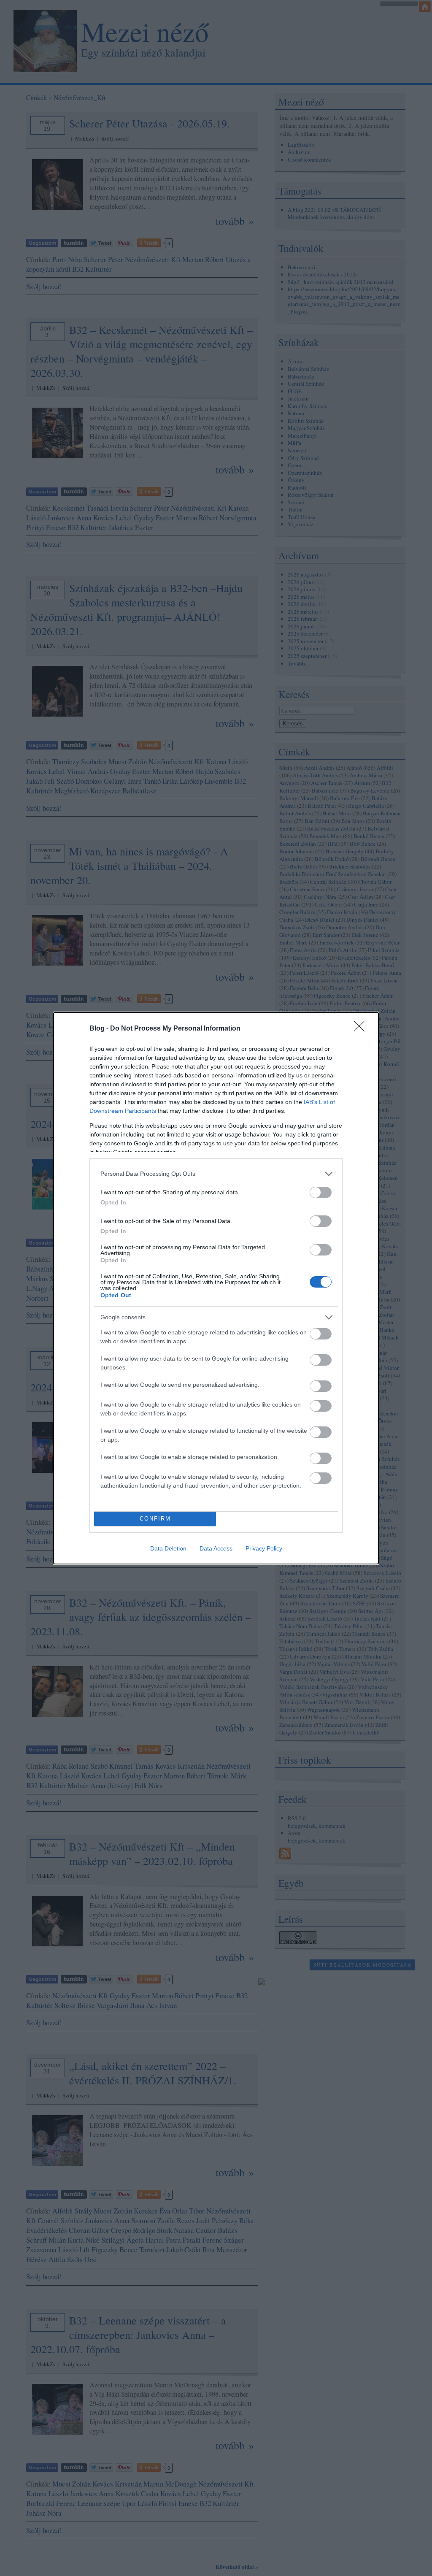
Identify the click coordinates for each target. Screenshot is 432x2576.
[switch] (321, 1192)
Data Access (216, 1548)
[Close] (362, 1029)
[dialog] (216, 1288)
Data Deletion (168, 1548)
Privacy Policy (264, 1548)
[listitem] (216, 1174)
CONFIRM (155, 1519)
